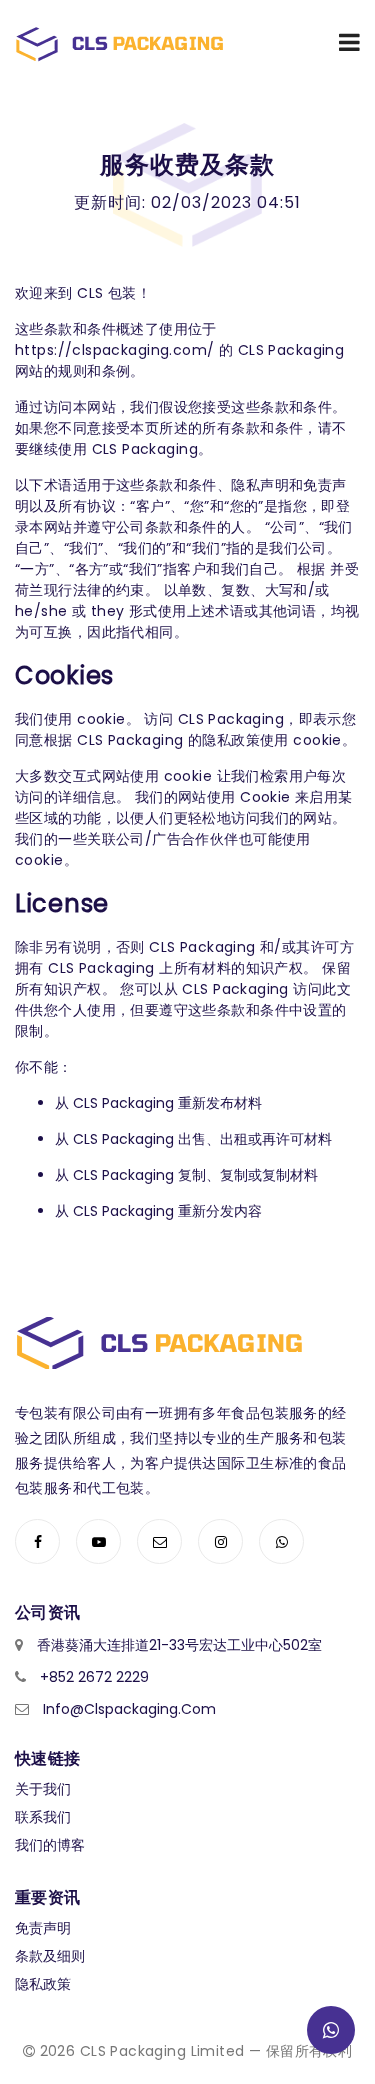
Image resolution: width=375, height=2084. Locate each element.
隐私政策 (43, 1984)
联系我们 (43, 1817)
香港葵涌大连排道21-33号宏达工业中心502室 (179, 1645)
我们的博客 (50, 1845)
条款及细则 (50, 1956)
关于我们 (43, 1789)
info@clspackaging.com (129, 1709)
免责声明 (43, 1928)
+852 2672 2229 (94, 1677)
